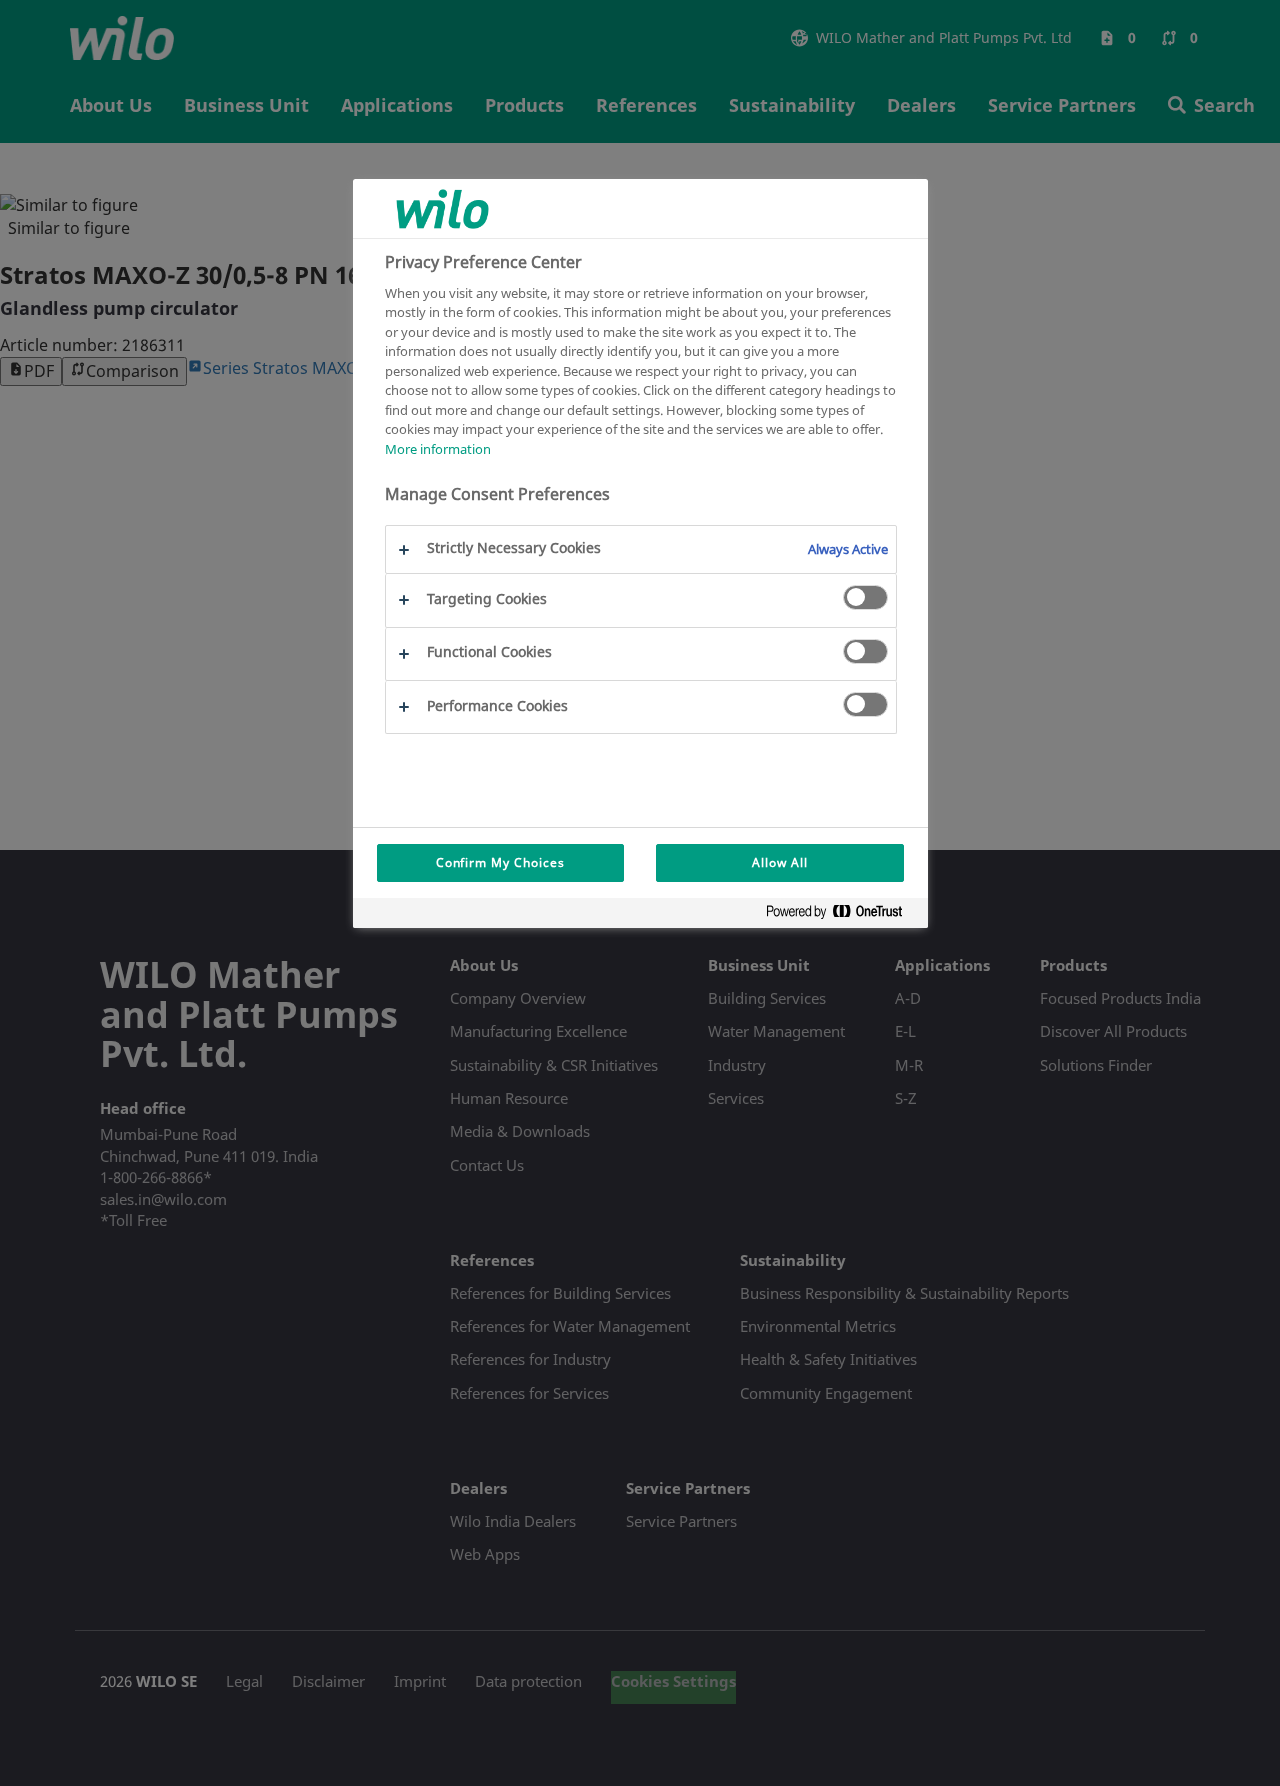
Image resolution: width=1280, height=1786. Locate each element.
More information (438, 448)
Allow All (780, 862)
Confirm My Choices (500, 862)
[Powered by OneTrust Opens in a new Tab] (842, 915)
